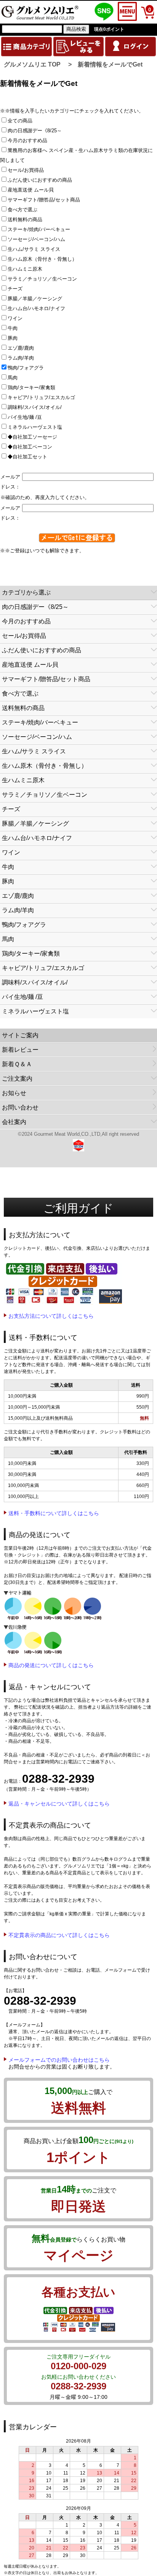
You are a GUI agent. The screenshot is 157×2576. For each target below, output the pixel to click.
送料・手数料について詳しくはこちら (54, 1513)
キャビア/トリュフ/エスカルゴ (44, 397)
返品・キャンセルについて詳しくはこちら (59, 1804)
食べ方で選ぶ (25, 210)
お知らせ (14, 1093)
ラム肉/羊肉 (23, 358)
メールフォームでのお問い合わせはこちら (59, 2060)
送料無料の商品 (27, 220)
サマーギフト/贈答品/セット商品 (46, 200)
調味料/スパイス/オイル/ (37, 407)
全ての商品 (22, 121)
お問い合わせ (20, 1107)
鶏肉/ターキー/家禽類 (34, 388)
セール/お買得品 (28, 170)
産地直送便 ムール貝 (33, 190)
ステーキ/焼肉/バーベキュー (41, 229)
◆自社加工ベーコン (32, 447)
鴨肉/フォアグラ (28, 368)
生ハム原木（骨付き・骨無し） (45, 259)
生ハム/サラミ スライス (36, 249)
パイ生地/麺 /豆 (27, 417)
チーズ (18, 289)
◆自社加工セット (30, 457)
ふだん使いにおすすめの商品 (42, 180)
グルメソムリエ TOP (32, 64)
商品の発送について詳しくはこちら (51, 1665)
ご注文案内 (17, 1079)
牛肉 (15, 328)
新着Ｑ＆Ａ (17, 1064)
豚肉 (15, 338)
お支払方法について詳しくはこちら (51, 1316)
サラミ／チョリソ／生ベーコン (45, 279)
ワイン (18, 318)
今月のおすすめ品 (30, 140)
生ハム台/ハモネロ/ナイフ (39, 308)
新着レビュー (20, 1050)
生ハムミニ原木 (27, 269)
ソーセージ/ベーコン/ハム (39, 239)
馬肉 (15, 378)
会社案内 (14, 1122)
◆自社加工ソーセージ (35, 437)
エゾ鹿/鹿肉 (23, 348)
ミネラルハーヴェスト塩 (37, 427)
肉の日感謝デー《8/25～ (37, 131)
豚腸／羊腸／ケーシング (37, 299)
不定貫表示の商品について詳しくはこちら (59, 1935)
